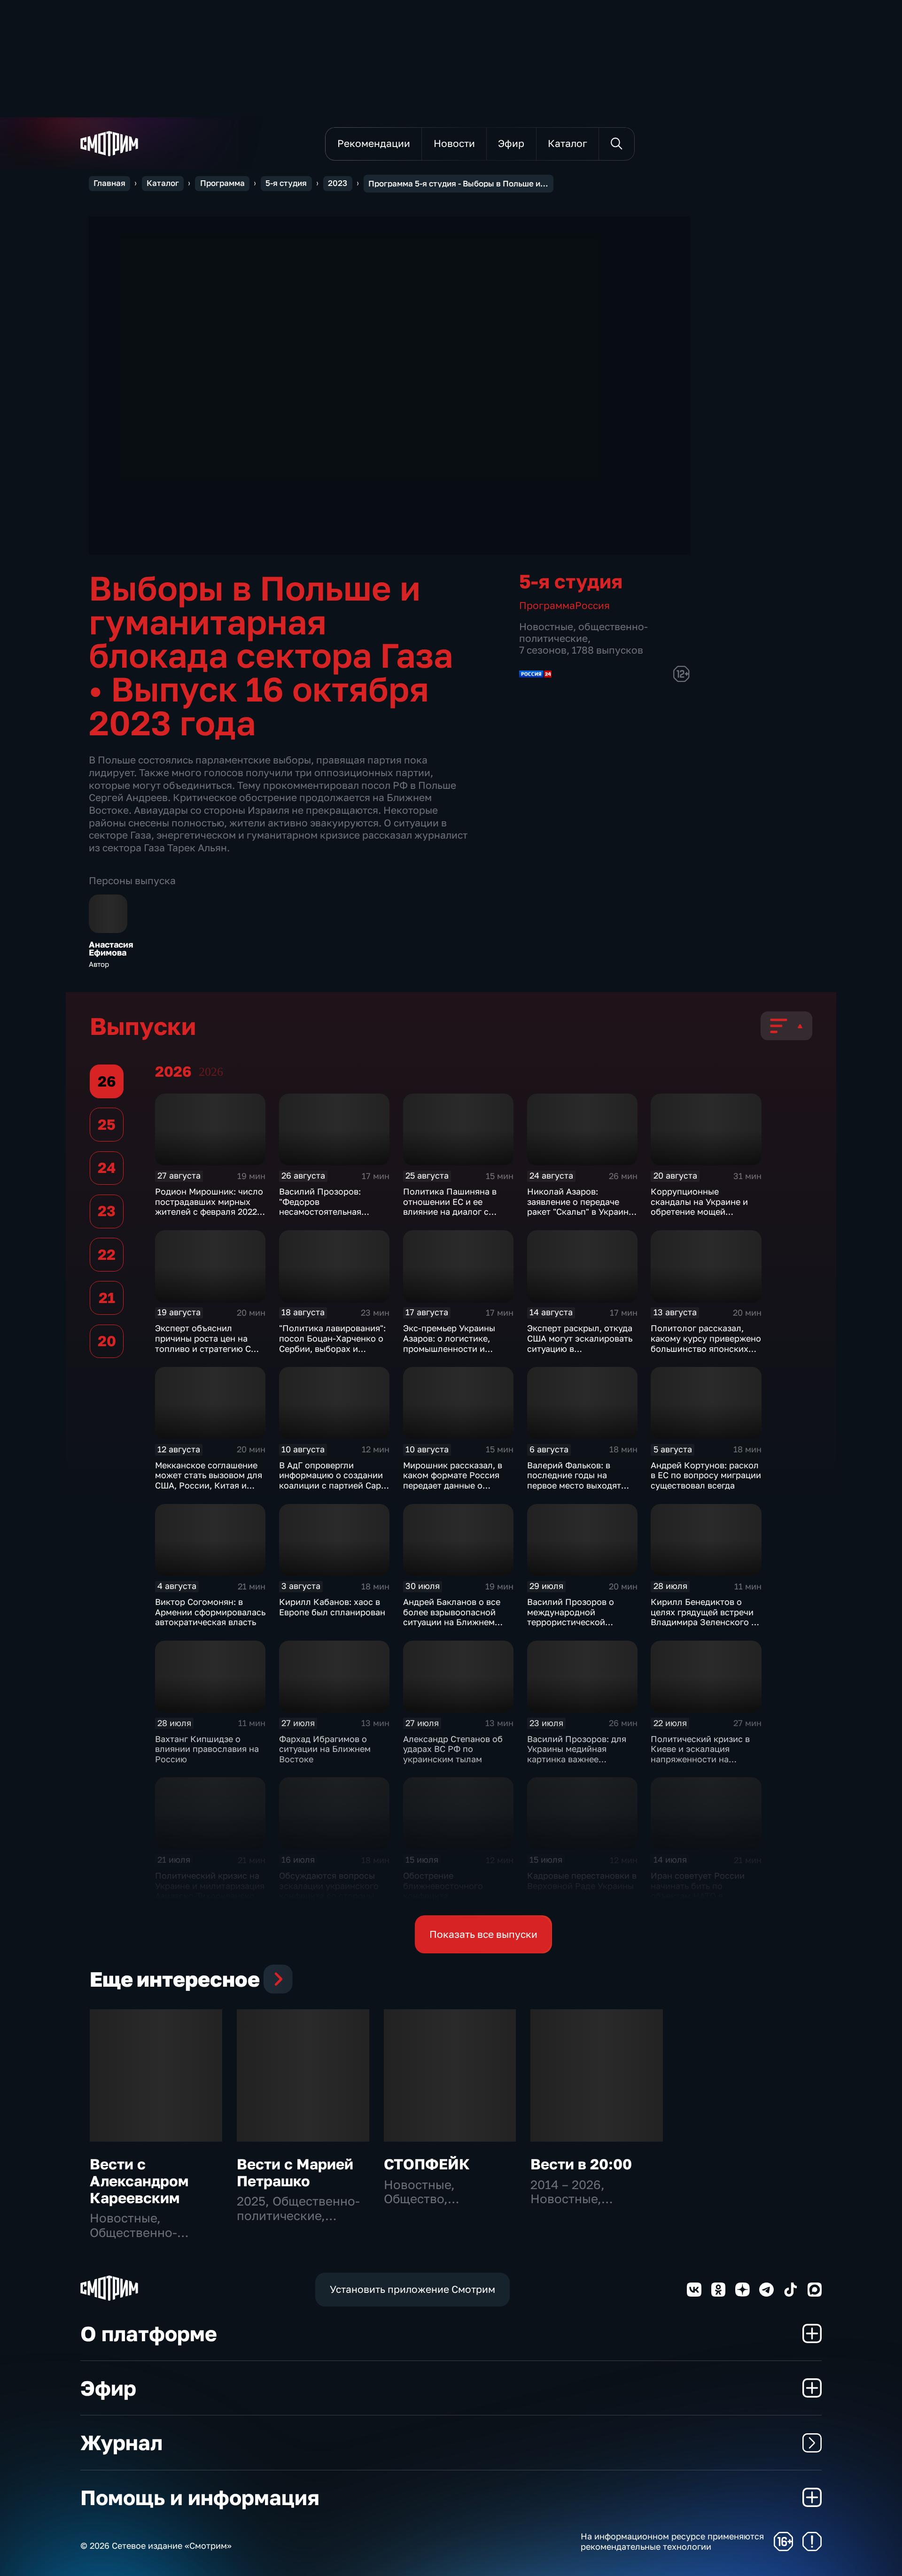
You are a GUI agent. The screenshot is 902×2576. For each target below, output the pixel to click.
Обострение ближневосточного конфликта (443, 1886)
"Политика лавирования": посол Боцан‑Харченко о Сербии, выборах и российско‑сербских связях (332, 1348)
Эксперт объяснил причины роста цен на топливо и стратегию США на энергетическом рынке (210, 1343)
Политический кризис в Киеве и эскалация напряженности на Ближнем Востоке (700, 1754)
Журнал (121, 2442)
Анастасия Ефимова (111, 949)
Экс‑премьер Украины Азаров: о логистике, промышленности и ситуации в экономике (450, 1343)
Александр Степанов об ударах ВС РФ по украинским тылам (453, 1749)
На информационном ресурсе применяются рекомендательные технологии (672, 2541)
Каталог (163, 183)
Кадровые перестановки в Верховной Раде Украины (582, 1881)
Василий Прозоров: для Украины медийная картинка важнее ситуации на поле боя (577, 1754)
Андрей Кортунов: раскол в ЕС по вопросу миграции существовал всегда (706, 1475)
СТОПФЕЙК (427, 2164)
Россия (592, 605)
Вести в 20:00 (581, 2164)
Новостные (546, 627)
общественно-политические (583, 632)
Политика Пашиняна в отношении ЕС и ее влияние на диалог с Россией (450, 1207)
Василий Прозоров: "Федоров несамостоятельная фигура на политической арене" (331, 1211)
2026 (211, 1072)
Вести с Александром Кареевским (139, 2181)
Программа (222, 183)
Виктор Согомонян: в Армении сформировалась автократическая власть (210, 1612)
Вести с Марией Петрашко (295, 2172)
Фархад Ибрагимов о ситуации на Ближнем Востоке (325, 1749)
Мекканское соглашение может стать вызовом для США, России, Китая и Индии (209, 1480)
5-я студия (286, 183)
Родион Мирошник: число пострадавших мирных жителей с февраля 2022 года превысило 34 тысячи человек (209, 1211)
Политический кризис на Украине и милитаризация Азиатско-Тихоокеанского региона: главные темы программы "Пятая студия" (210, 1901)
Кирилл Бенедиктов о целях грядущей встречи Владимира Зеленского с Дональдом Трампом (703, 1617)
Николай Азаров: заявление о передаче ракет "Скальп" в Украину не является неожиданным (580, 1211)
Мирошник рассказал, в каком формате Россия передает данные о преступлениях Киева (453, 1480)
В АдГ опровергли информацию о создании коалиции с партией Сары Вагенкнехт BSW (333, 1480)
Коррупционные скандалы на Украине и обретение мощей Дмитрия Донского (699, 1207)
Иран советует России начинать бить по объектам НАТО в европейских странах (698, 1891)
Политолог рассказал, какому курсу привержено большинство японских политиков (706, 1343)
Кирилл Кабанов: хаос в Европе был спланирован (332, 1607)
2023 (338, 183)
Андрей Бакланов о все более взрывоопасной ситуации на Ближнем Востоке (452, 1617)
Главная (109, 183)
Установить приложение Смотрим (412, 2289)
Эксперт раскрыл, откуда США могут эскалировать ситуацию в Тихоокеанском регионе (580, 1343)
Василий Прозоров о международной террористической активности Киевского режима (574, 1622)
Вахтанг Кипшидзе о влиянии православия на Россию (207, 1749)
